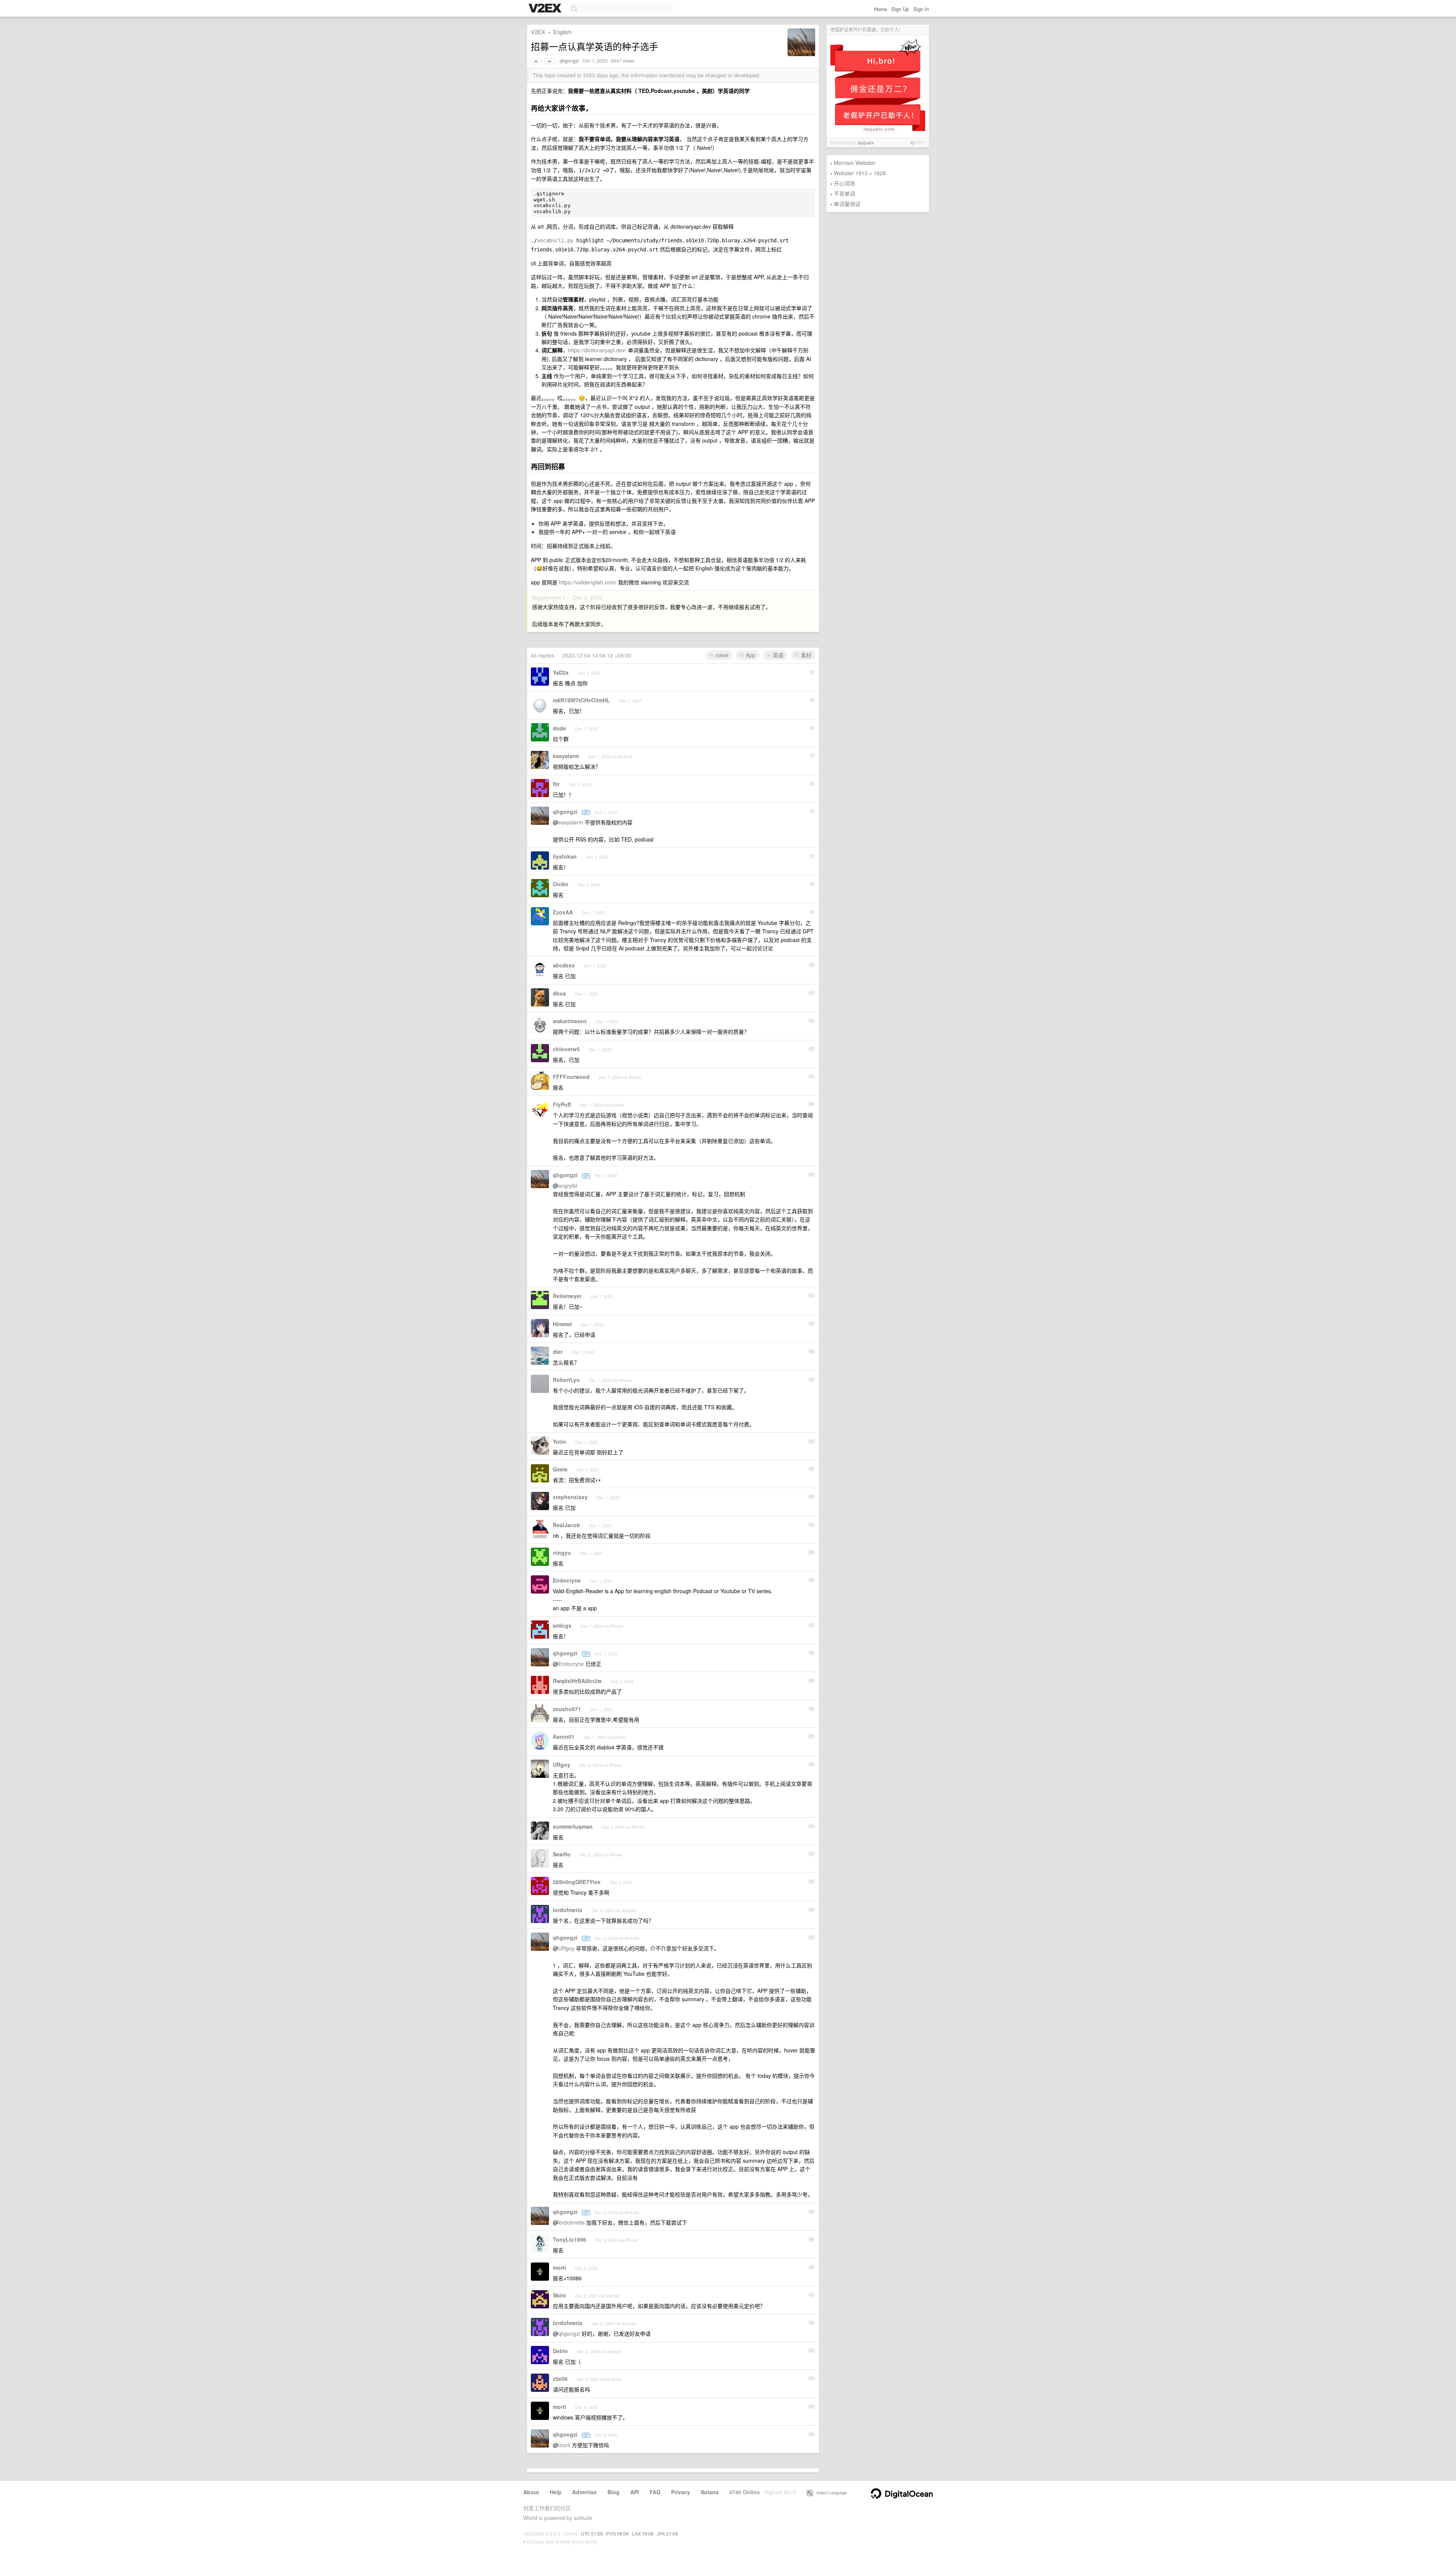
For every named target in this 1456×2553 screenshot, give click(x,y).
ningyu (562, 1553)
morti (559, 2267)
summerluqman (573, 1826)
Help (556, 2492)
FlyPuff (562, 1104)
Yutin (559, 1441)
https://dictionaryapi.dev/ (597, 350)
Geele (560, 1469)
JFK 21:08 (668, 2533)
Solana (710, 2492)
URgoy (562, 1765)
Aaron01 (564, 1737)
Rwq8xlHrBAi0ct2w (577, 1681)
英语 (777, 655)
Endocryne (567, 1580)
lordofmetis (568, 1910)
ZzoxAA (563, 912)
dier (558, 1352)
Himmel (562, 1324)
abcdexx (564, 965)
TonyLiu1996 (570, 2239)
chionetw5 (566, 1049)
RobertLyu (566, 1380)
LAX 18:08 (643, 2533)
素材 (805, 655)
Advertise (584, 2492)
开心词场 (844, 183)
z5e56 (560, 2379)
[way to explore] (546, 9)
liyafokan (565, 856)
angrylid (568, 1185)
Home (880, 9)
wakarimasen (570, 1021)
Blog (613, 2492)
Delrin (560, 2351)
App (750, 655)
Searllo (562, 1854)
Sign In (921, 9)
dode (559, 728)
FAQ (655, 2492)
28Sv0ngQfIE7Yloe (577, 1882)
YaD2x (561, 672)
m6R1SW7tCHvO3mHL (581, 700)
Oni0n (561, 884)
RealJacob (566, 1525)
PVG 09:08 (617, 2533)
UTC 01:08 (592, 2533)
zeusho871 (567, 1709)
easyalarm (566, 756)
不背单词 (844, 193)
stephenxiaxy (570, 1497)
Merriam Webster (855, 163)
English (562, 32)
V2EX (538, 32)
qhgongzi (569, 61)
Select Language (830, 2492)
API (635, 2492)
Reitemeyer (567, 1296)
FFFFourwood (571, 1077)
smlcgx (562, 1625)
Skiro (559, 2295)
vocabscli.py (555, 240)
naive (721, 655)
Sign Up (900, 9)
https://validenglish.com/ (588, 582)
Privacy (681, 2492)
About (531, 2492)
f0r (556, 784)
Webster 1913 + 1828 (860, 173)
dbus (559, 993)
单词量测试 (847, 204)
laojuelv (866, 142)
